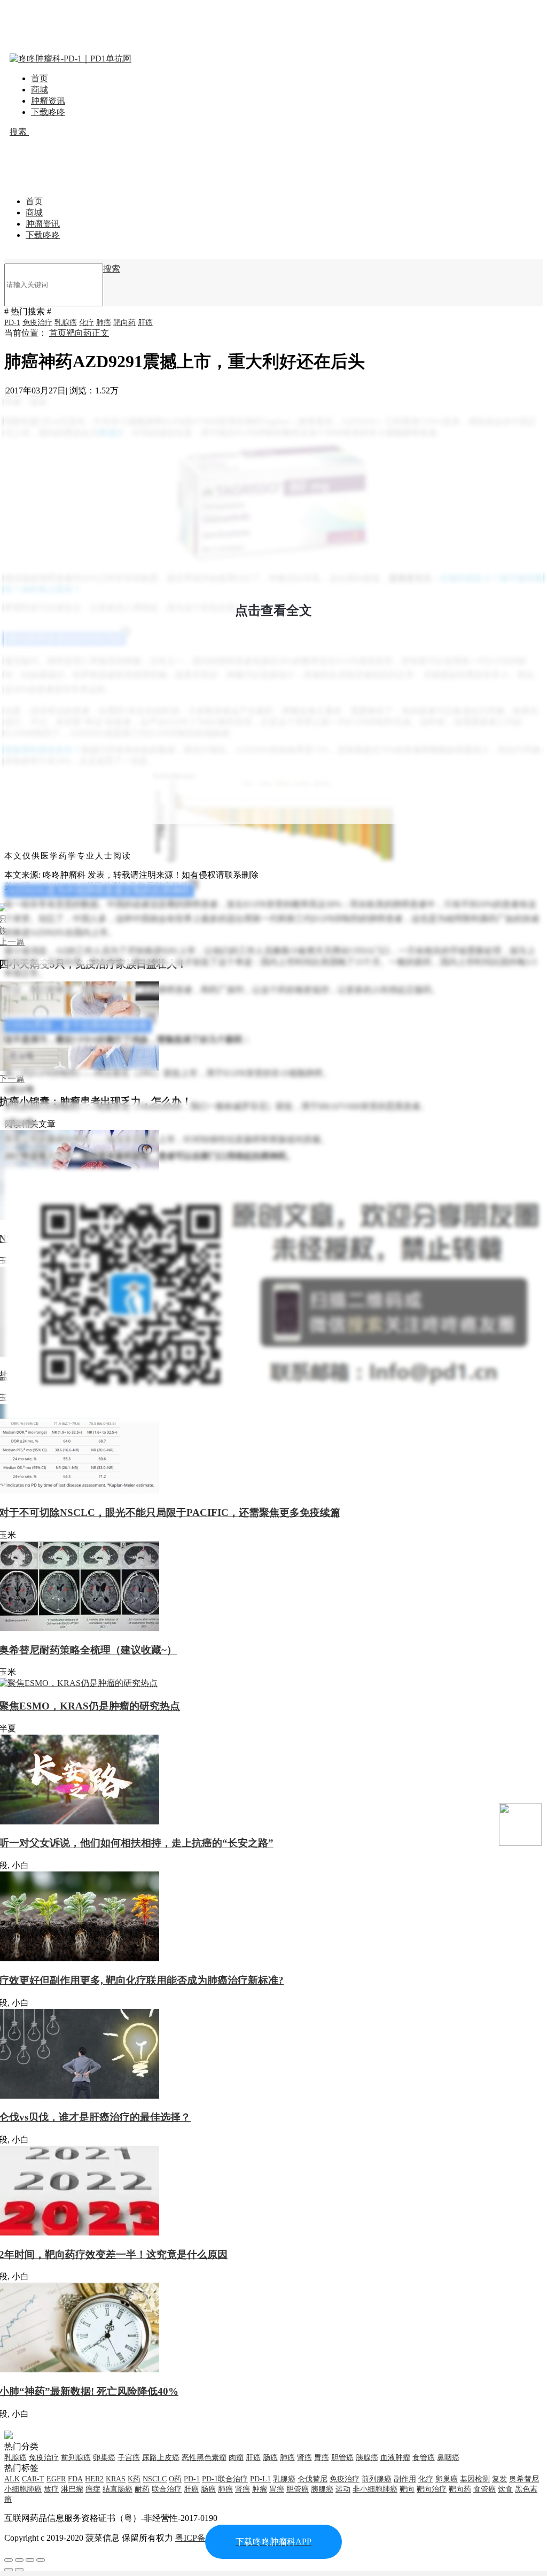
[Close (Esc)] (9, 2560)
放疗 (51, 2489)
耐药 (142, 2489)
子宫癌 (129, 2458)
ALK (12, 2479)
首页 (40, 78)
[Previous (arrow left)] (9, 2570)
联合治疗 (167, 2489)
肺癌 (104, 323)
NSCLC (155, 2479)
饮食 (505, 2489)
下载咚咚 (48, 112)
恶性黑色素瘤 (204, 2458)
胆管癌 (342, 2458)
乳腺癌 (66, 323)
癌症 (93, 2489)
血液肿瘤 (395, 2458)
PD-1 (12, 323)
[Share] (19, 2560)
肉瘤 (236, 2458)
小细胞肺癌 (23, 2489)
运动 (343, 2489)
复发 (499, 2479)
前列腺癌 (76, 2458)
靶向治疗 (432, 2489)
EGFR (56, 2479)
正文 (100, 333)
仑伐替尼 (312, 2479)
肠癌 (270, 2458)
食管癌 (424, 2458)
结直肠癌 (118, 2489)
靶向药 (124, 323)
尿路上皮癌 (161, 2458)
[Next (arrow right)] (19, 2570)
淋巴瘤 (72, 2489)
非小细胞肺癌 (375, 2489)
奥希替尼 (524, 2479)
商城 (40, 90)
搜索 (19, 132)
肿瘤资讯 (48, 101)
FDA (75, 2479)
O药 (175, 2479)
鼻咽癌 (448, 2458)
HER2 (94, 2479)
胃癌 (322, 2458)
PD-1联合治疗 (225, 2479)
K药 (134, 2479)
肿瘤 (260, 2489)
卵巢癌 (104, 2458)
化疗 (87, 323)
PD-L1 (260, 2479)
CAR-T (33, 2479)
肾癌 (304, 2458)
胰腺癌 (367, 2458)
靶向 (407, 2489)
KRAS (116, 2479)
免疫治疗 (37, 323)
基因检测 (475, 2479)
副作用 (405, 2479)
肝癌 (145, 323)
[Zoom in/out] (41, 2560)
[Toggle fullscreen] (30, 2560)
